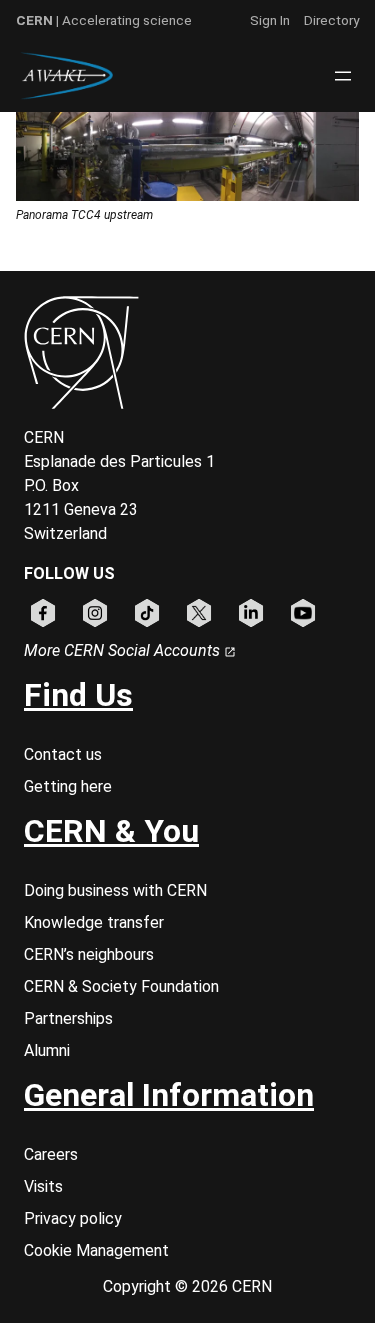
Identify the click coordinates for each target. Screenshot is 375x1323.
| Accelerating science (104, 20)
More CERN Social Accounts (124, 650)
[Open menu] (343, 76)
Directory (331, 20)
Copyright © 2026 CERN (187, 1286)
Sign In (270, 20)
